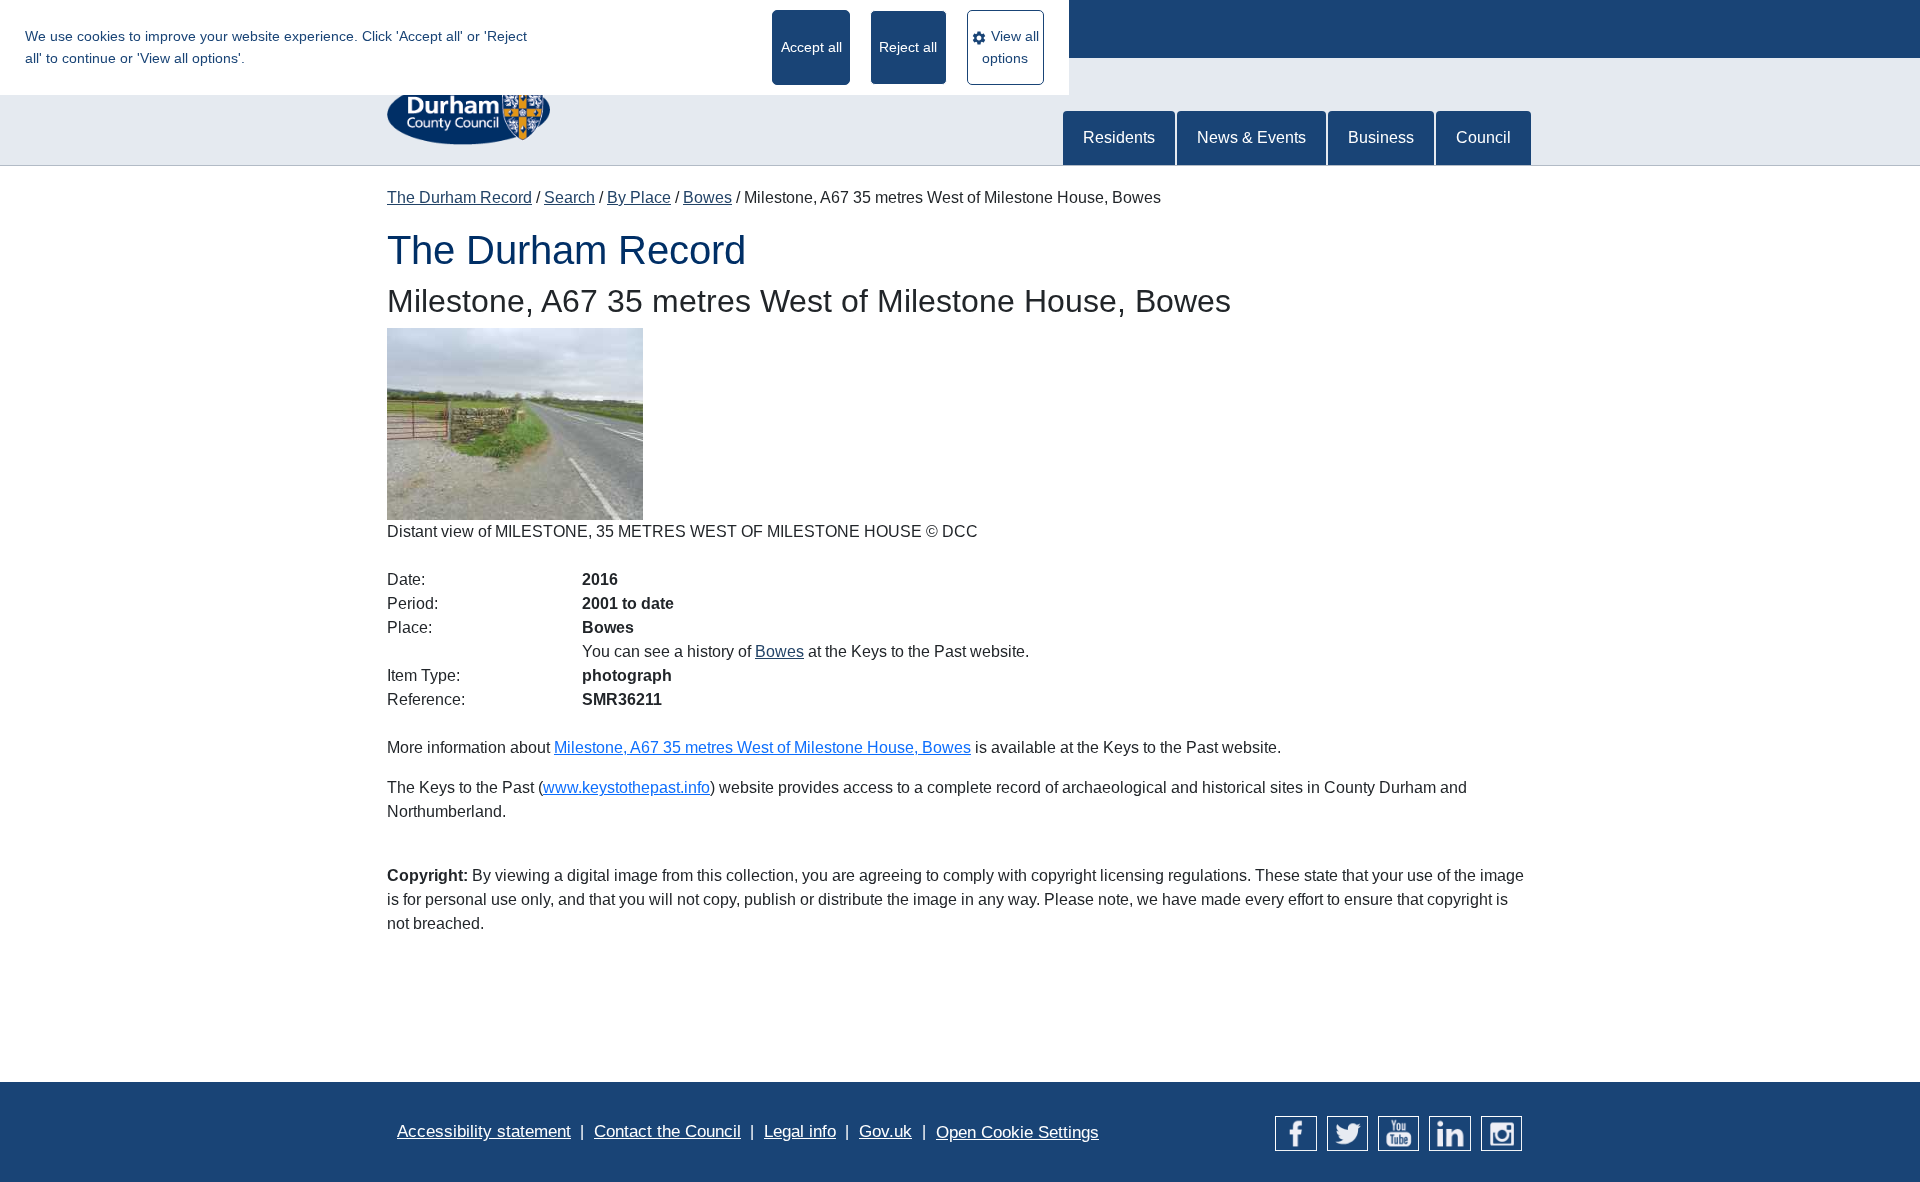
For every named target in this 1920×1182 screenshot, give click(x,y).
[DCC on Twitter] (1347, 1131)
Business (1381, 137)
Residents (1119, 137)
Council (1483, 137)
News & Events (1251, 137)
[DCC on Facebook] (1295, 1131)
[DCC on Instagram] (1501, 1131)
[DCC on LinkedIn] (1449, 1131)
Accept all (811, 47)
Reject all (908, 47)
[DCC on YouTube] (1398, 1131)
